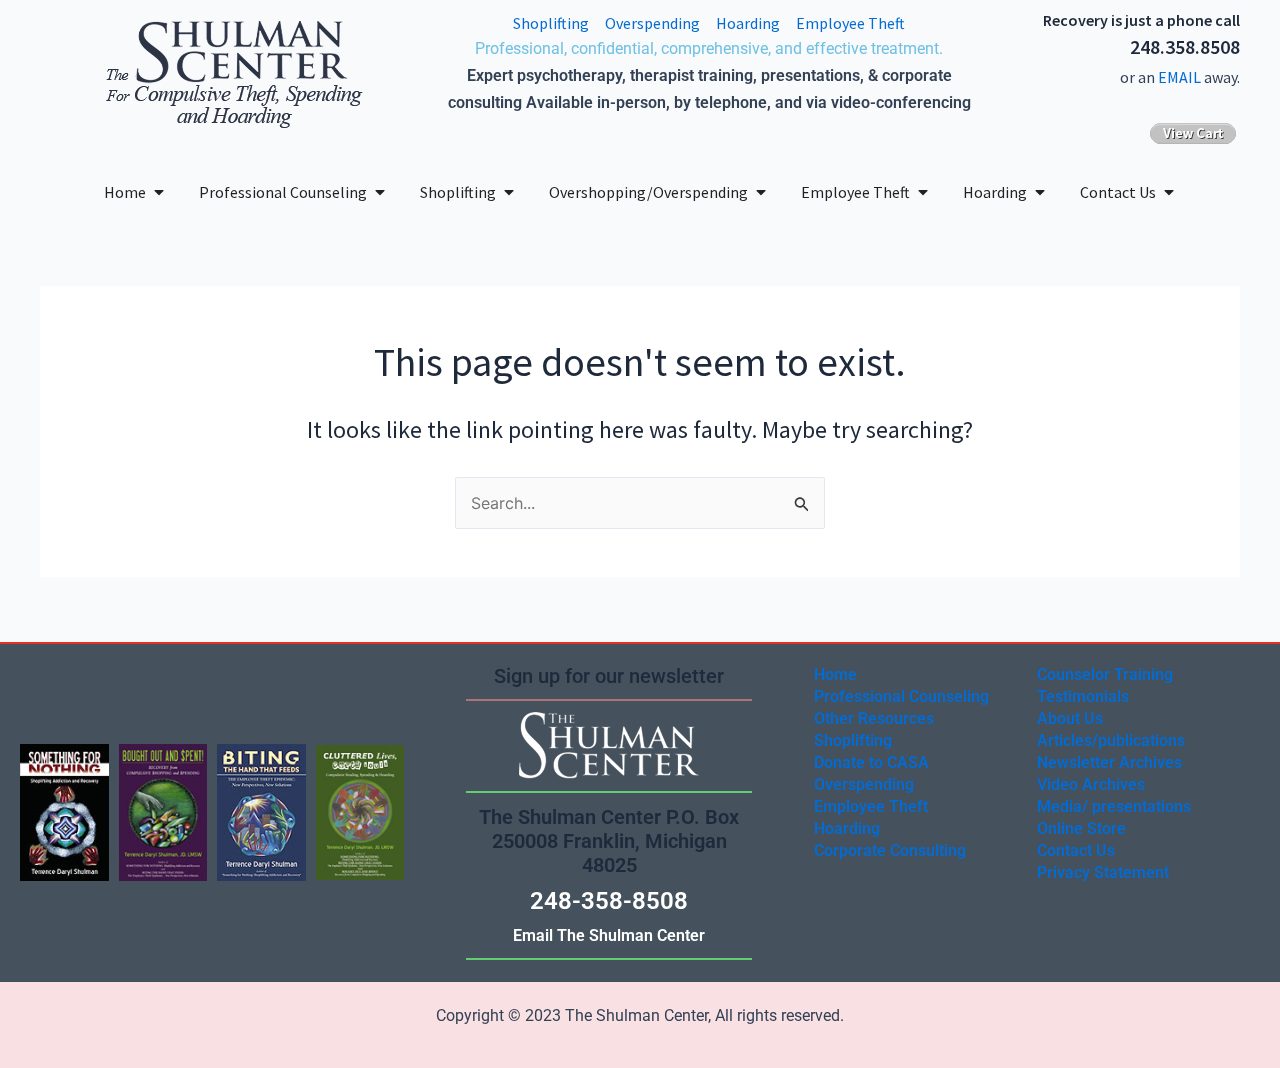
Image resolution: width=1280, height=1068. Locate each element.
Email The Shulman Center (609, 935)
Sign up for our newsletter (609, 676)
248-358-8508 (609, 901)
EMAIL (1179, 77)
